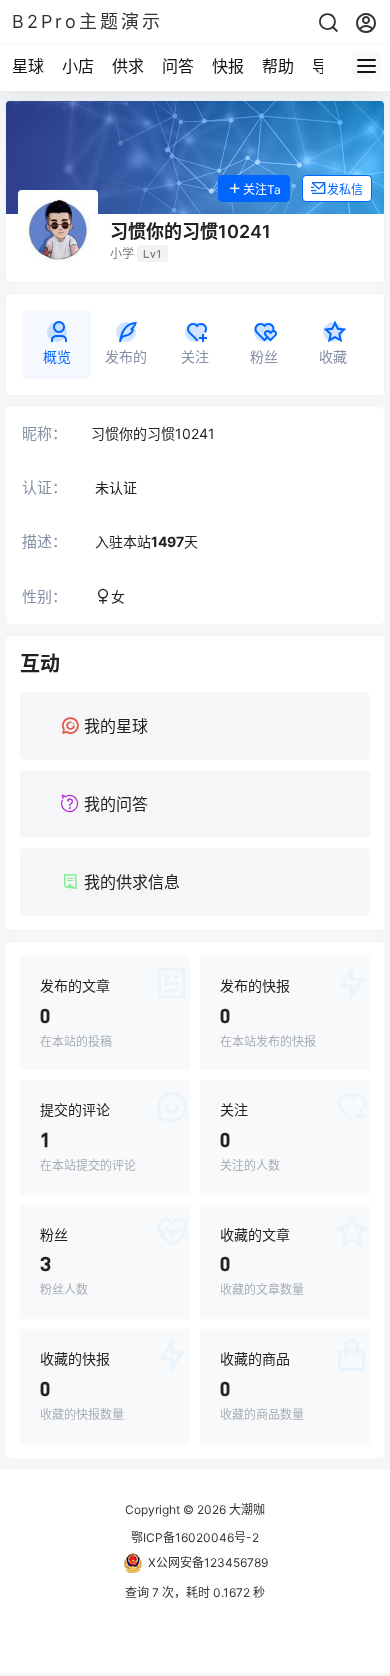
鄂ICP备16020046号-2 (195, 1537)
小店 (78, 66)
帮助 (278, 66)
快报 (228, 66)
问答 (178, 66)
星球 (28, 66)
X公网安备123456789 (208, 1562)
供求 (128, 66)
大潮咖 (245, 1509)
